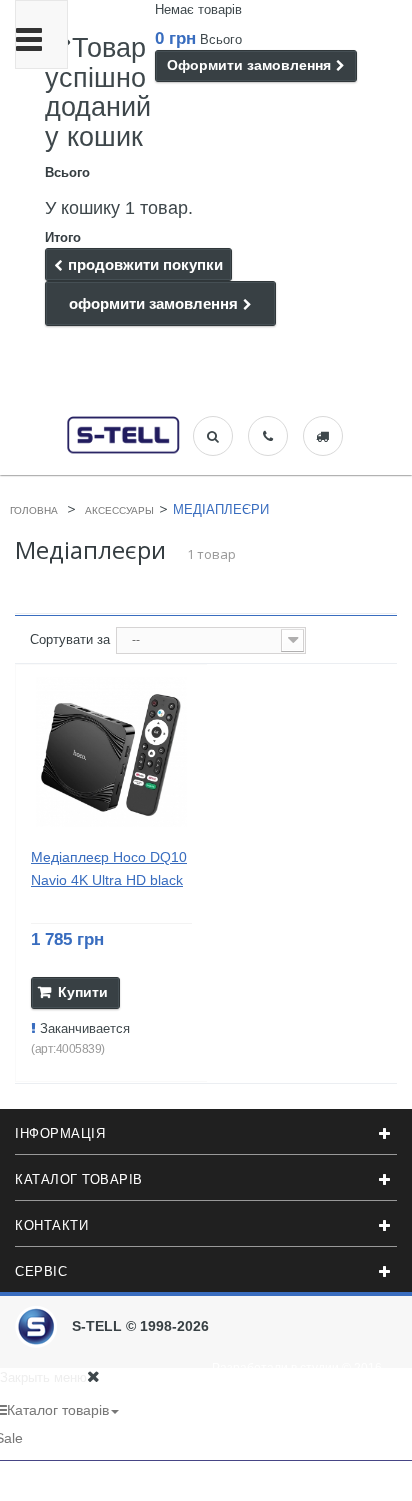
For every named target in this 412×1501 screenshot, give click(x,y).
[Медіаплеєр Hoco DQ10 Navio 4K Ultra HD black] (111, 752)
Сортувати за (70, 639)
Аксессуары (119, 510)
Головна (34, 510)
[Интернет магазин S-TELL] (124, 433)
